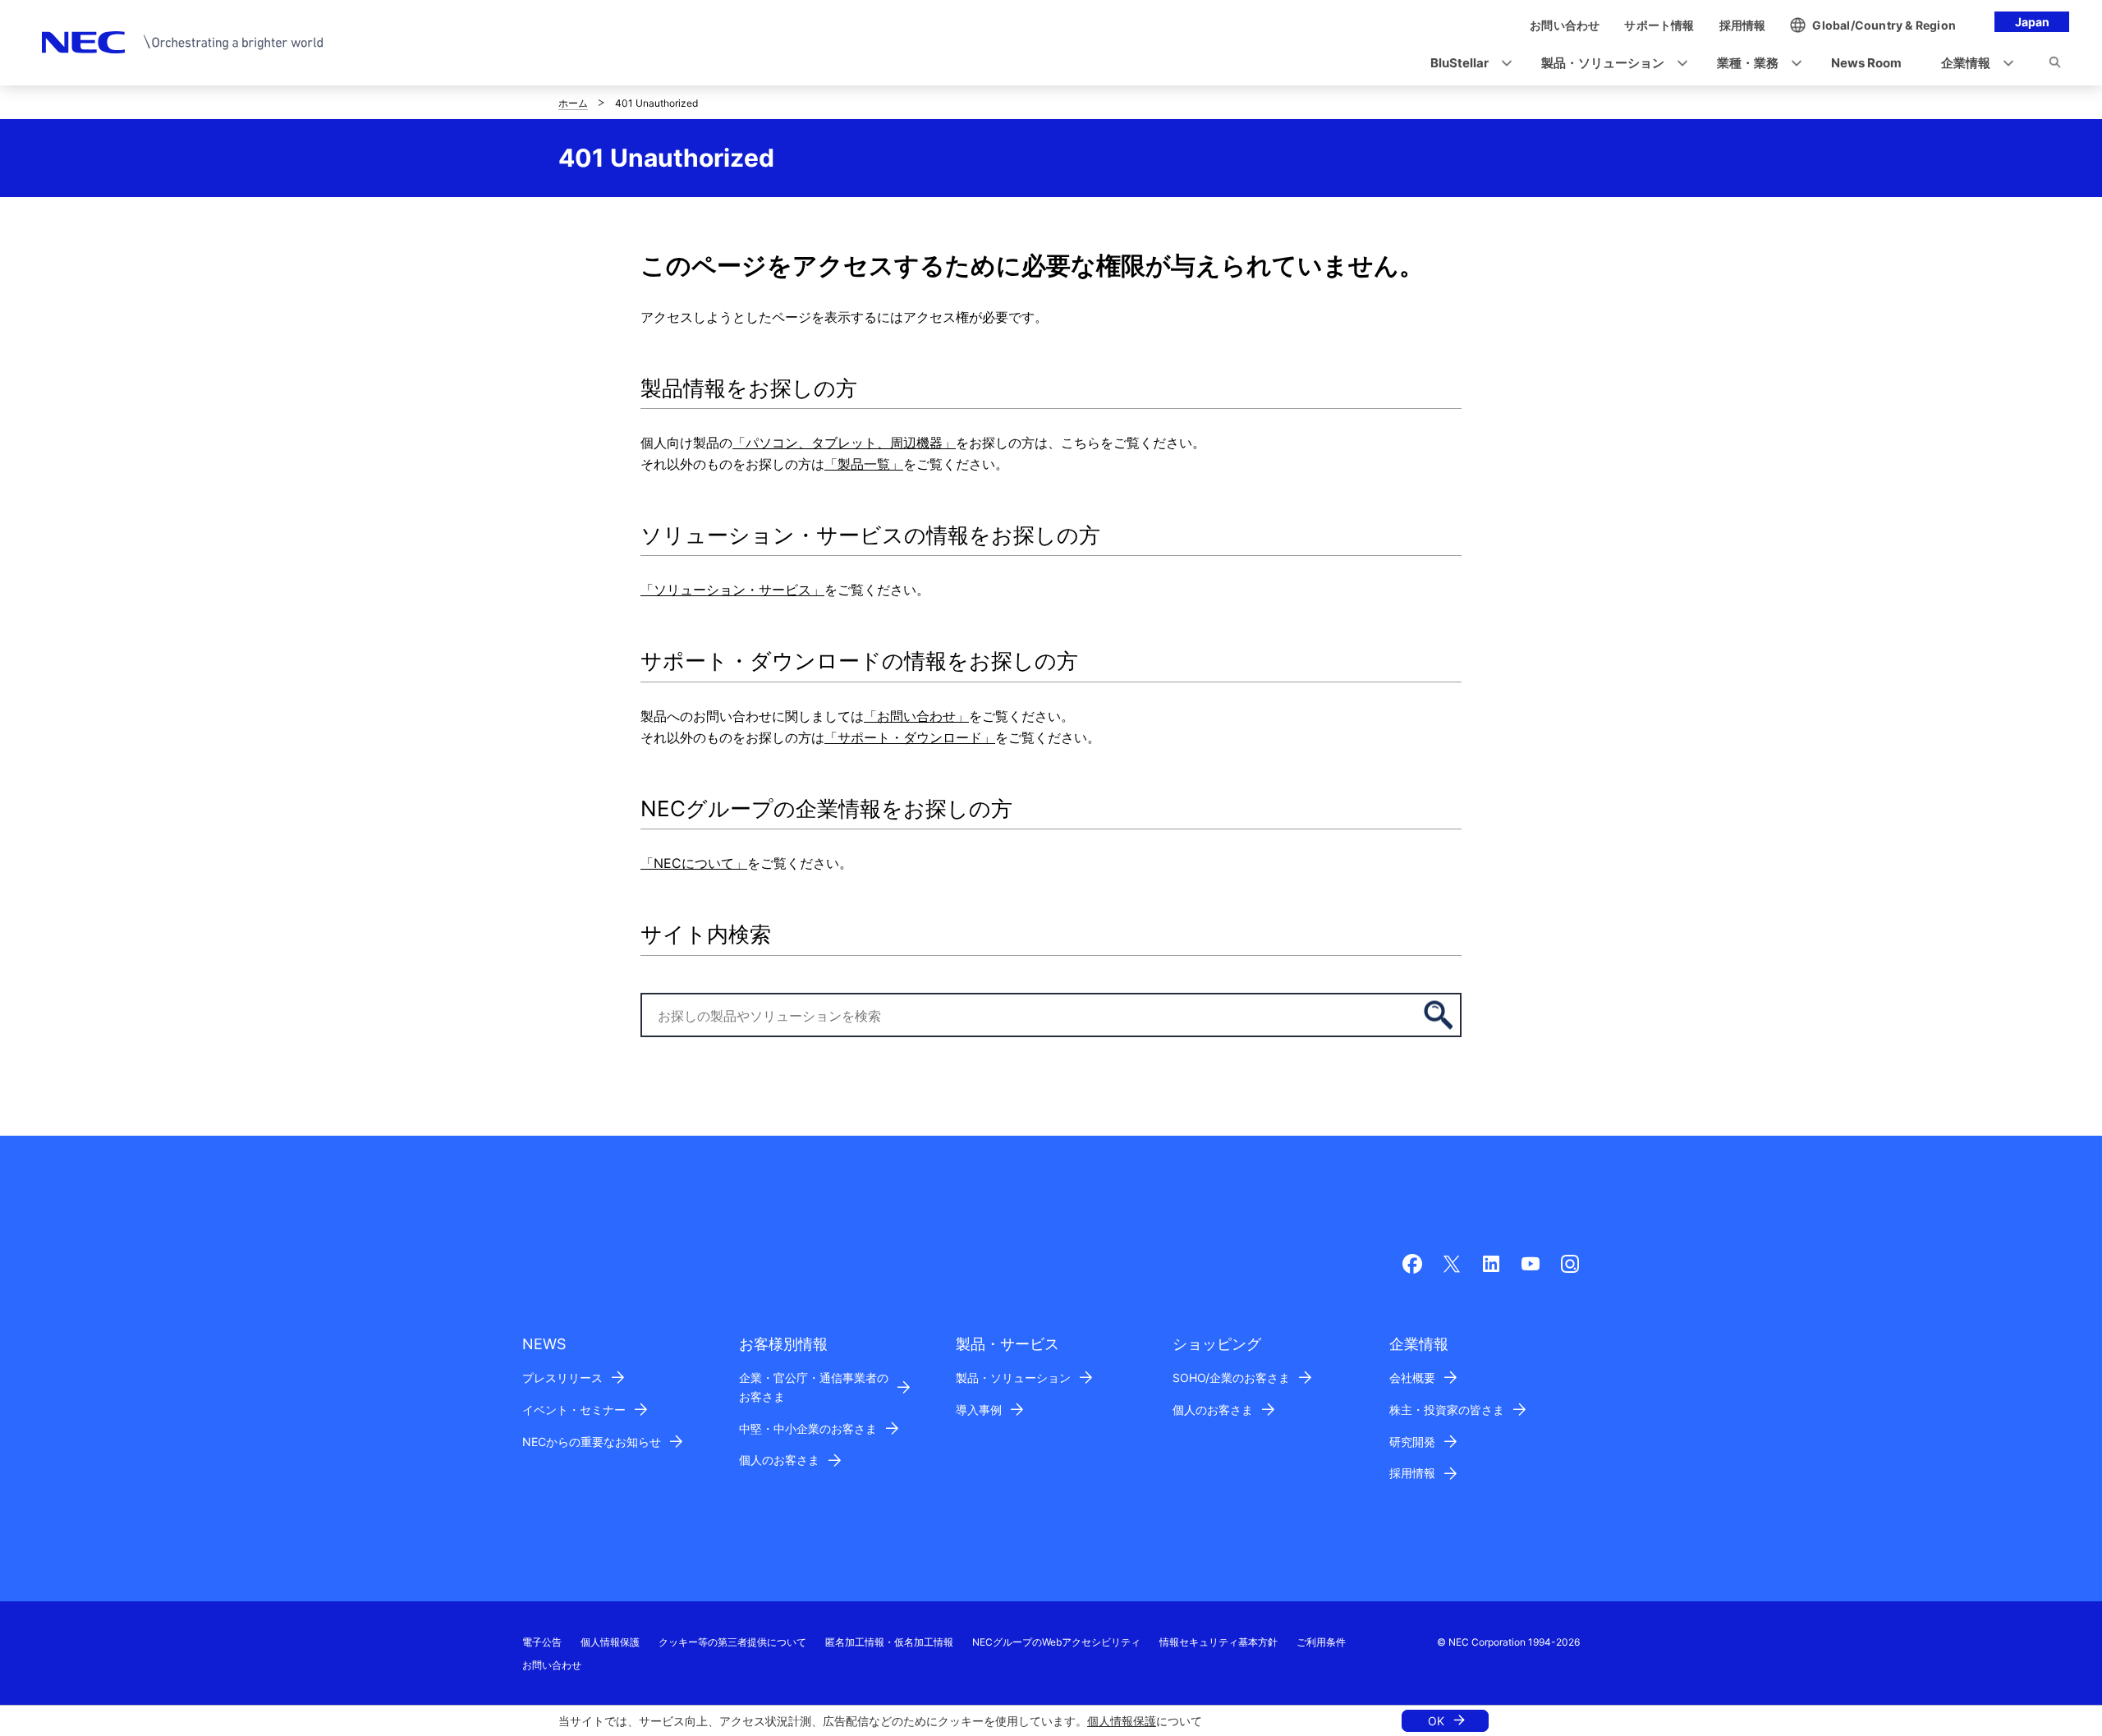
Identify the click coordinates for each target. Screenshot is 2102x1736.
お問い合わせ (552, 1665)
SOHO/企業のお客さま (1231, 1378)
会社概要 (1412, 1378)
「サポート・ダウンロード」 (910, 737)
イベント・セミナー (574, 1410)
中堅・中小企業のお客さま (808, 1428)
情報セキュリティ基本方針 (1219, 1642)
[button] (1466, 64)
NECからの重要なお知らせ (592, 1442)
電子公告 (542, 1642)
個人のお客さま (779, 1460)
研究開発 (1412, 1442)
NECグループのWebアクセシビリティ (1056, 1642)
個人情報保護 (1122, 1721)
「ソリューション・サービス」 (732, 590)
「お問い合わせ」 (916, 716)
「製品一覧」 (864, 464)
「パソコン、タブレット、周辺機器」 (844, 443)
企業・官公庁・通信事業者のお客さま (814, 1387)
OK (1436, 1721)
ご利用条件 (1321, 1642)
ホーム (573, 103)
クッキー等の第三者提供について (732, 1642)
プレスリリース (562, 1378)
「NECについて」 (694, 863)
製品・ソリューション (1013, 1378)
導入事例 (979, 1410)
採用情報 (1412, 1473)
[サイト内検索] (2055, 65)
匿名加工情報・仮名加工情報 (889, 1642)
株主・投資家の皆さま (1447, 1410)
